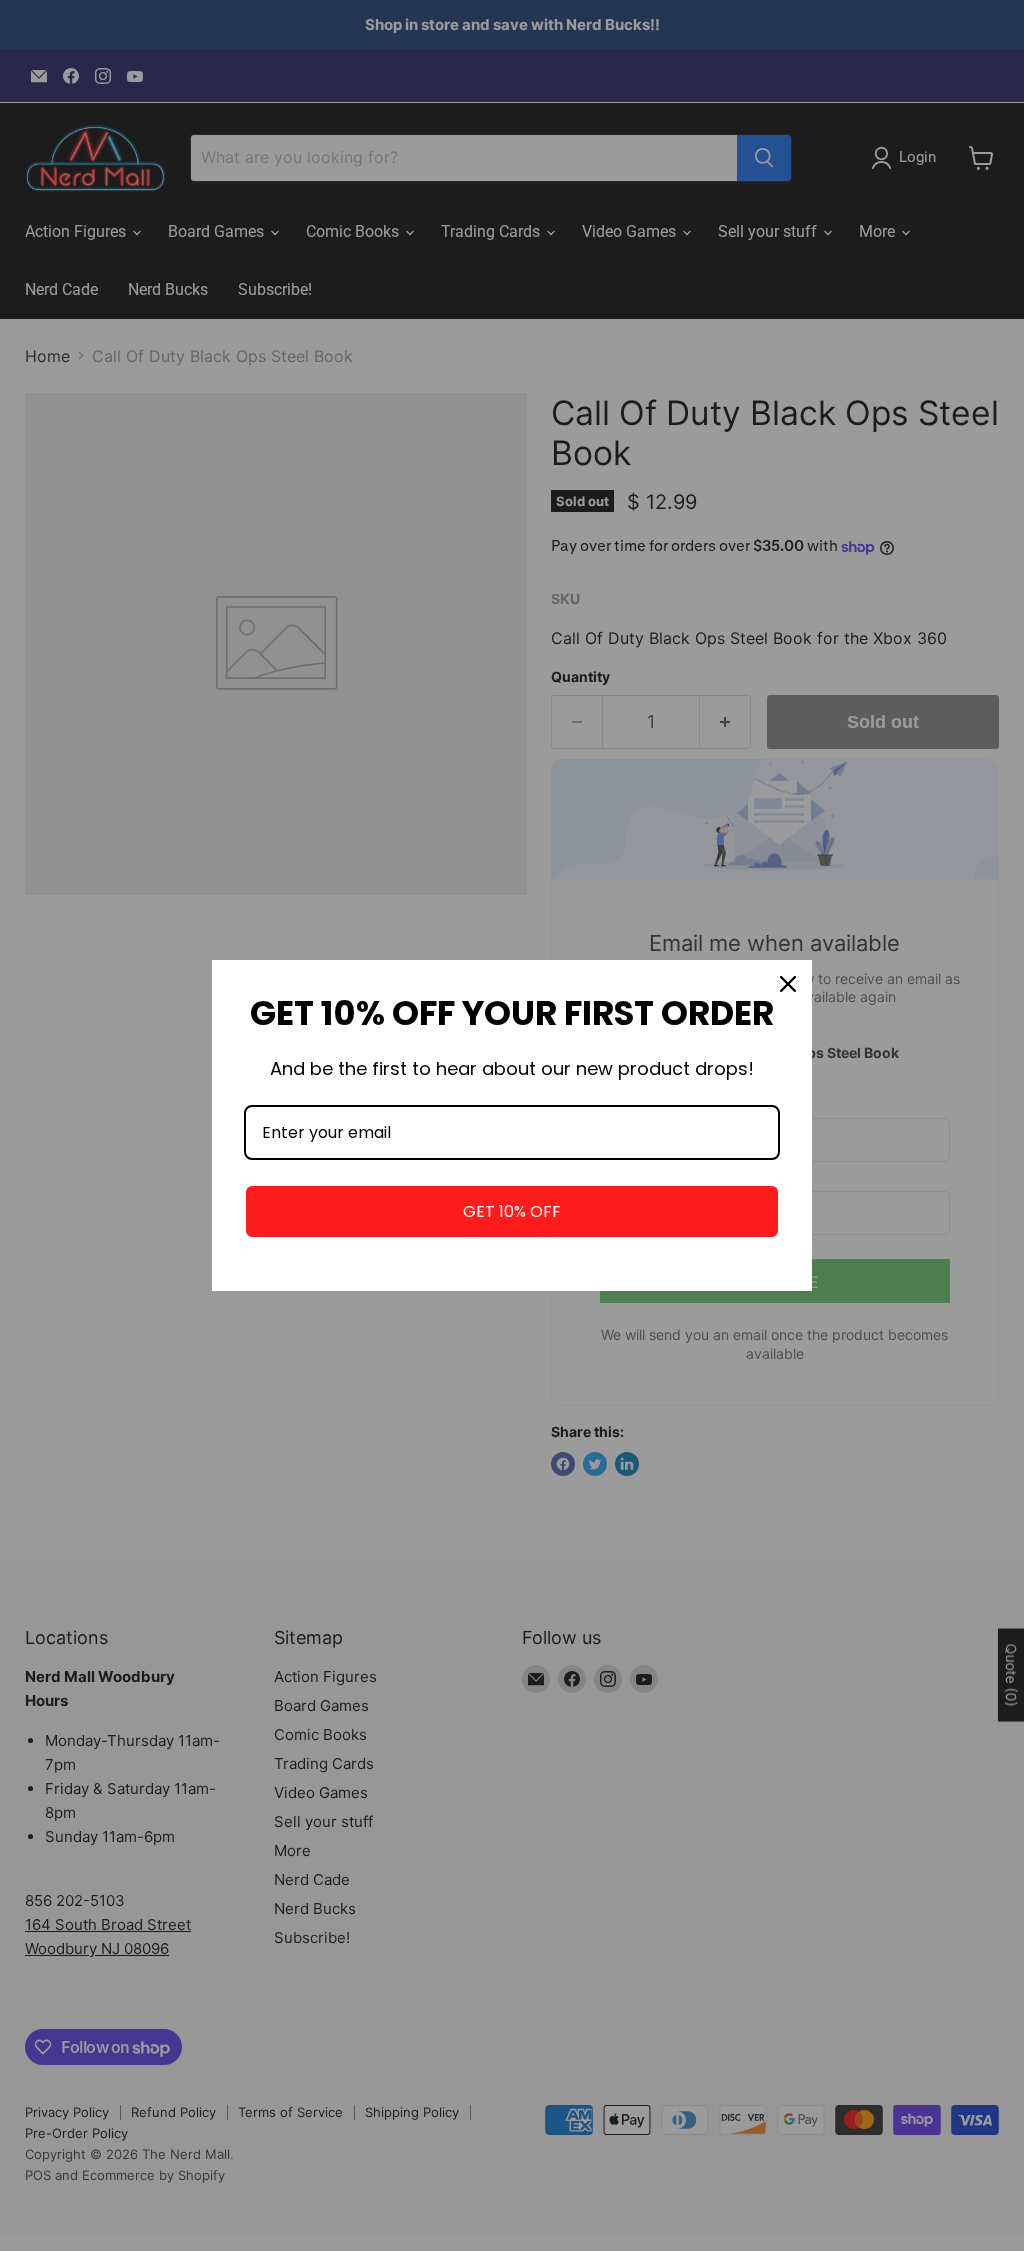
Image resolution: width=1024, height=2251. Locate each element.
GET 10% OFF (512, 1211)
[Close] (788, 984)
